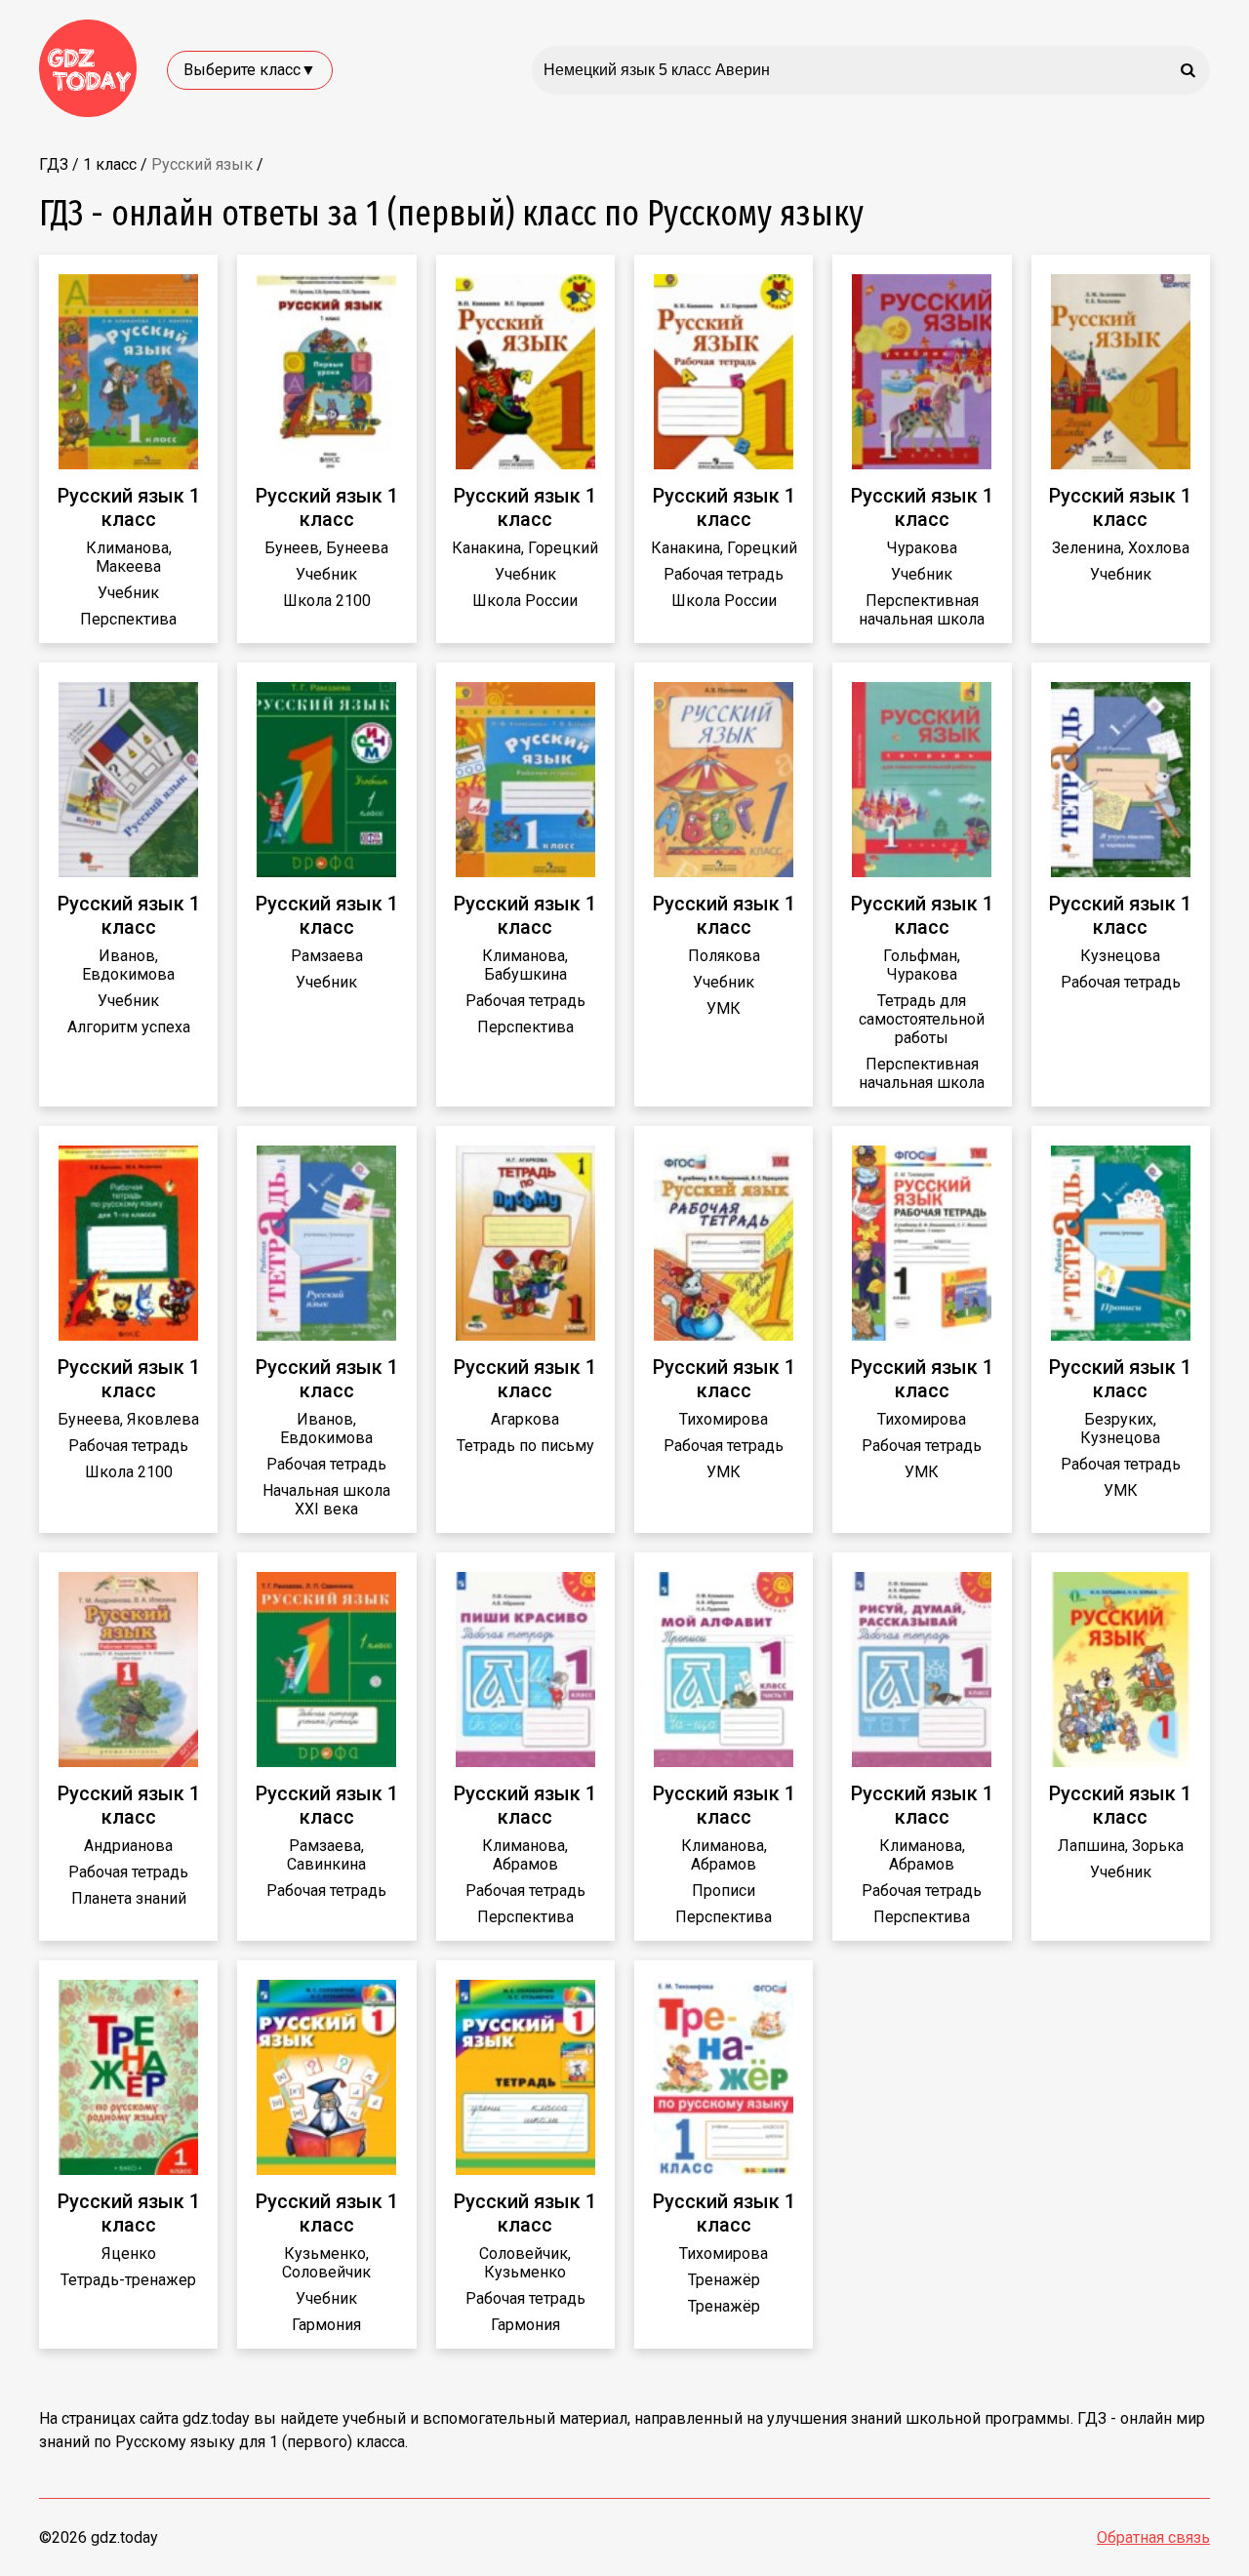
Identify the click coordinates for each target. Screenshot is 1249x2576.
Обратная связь (1153, 2537)
